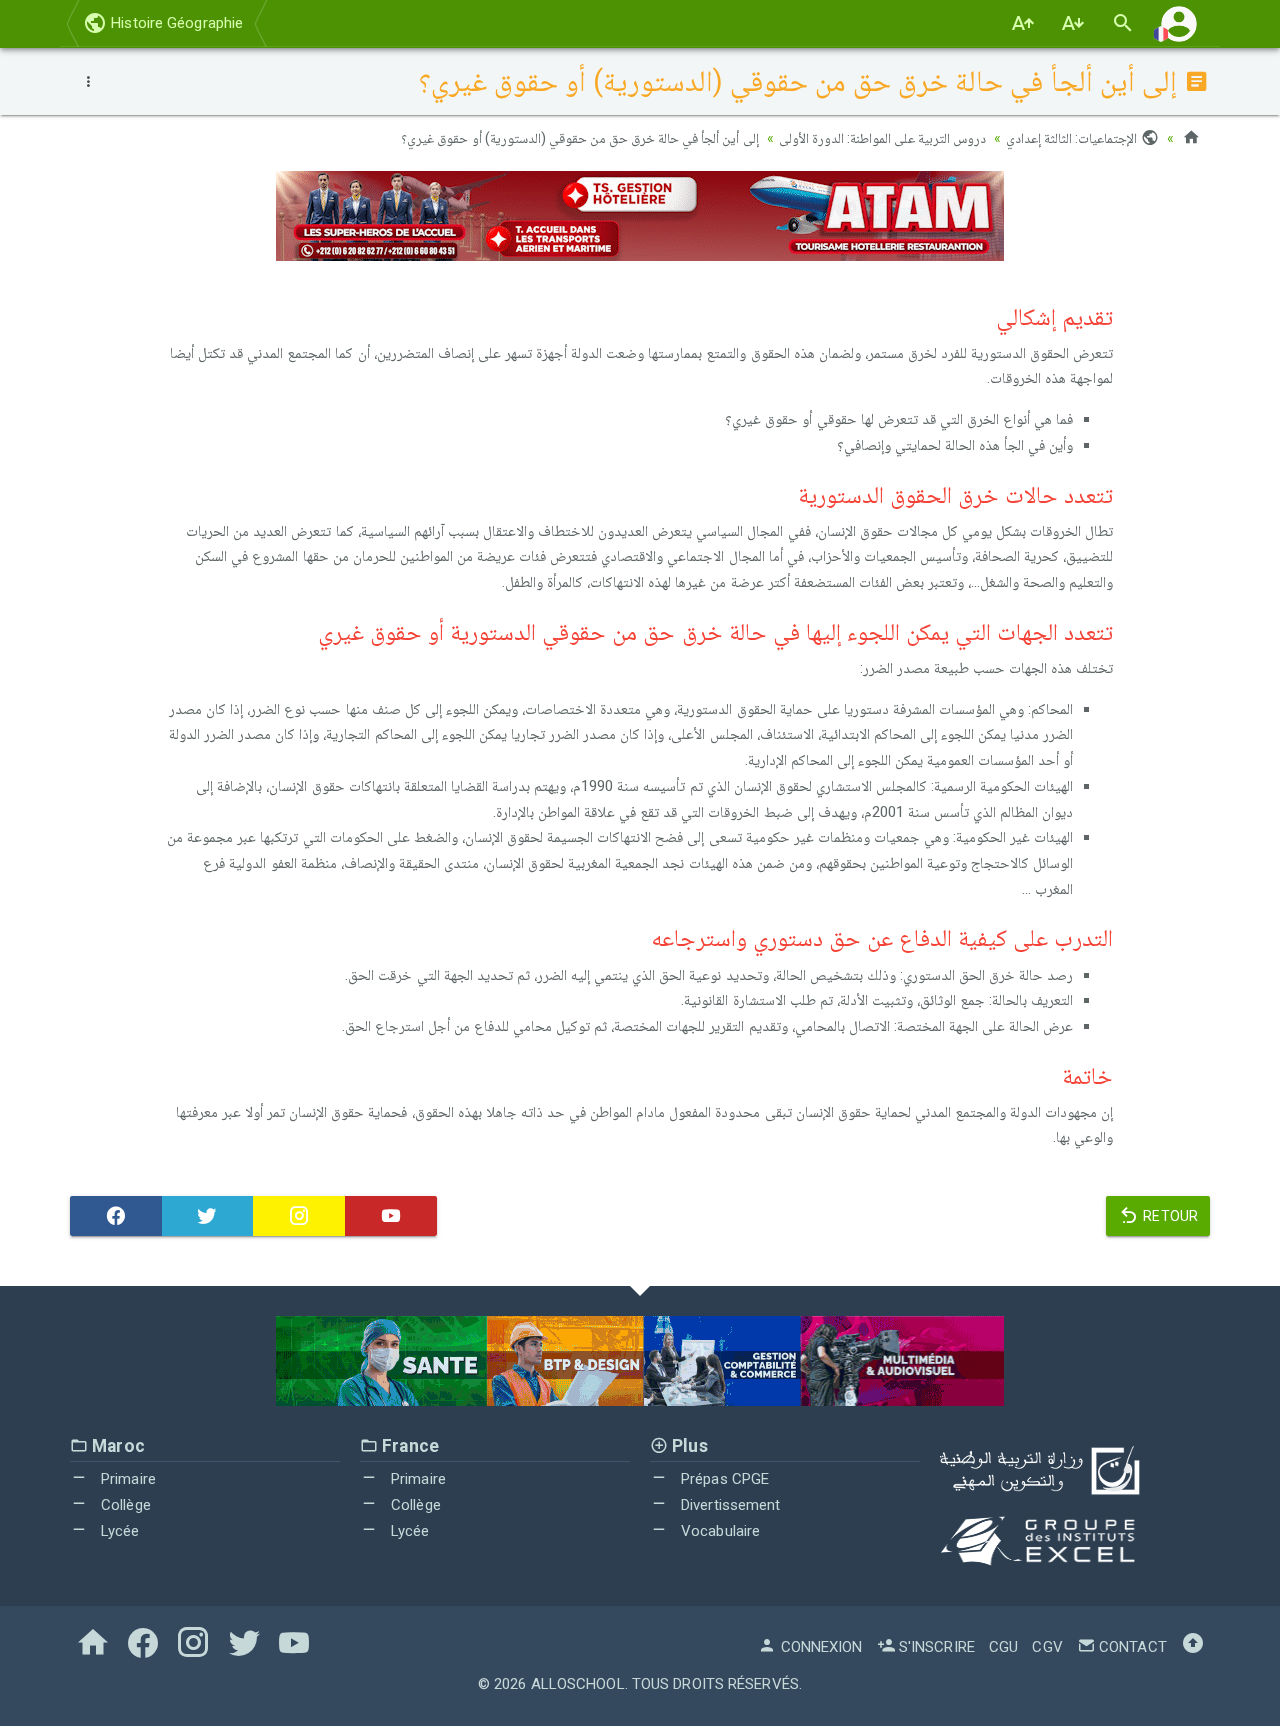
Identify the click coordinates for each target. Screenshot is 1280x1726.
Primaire (126, 1479)
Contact (1131, 1647)
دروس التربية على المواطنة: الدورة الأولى (883, 138)
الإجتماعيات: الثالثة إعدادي (1073, 138)
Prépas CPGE (723, 1479)
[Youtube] (391, 1216)
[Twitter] (208, 1216)
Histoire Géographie (175, 23)
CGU (1003, 1647)
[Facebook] (116, 1216)
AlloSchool (578, 1684)
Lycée (118, 1531)
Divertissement (729, 1505)
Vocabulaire (718, 1531)
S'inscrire (935, 1647)
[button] (1179, 23)
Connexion (819, 1647)
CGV (1047, 1647)
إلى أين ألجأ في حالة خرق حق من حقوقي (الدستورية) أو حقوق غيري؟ (579, 138)
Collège (124, 1505)
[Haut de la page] (1193, 1647)
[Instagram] (299, 1216)
